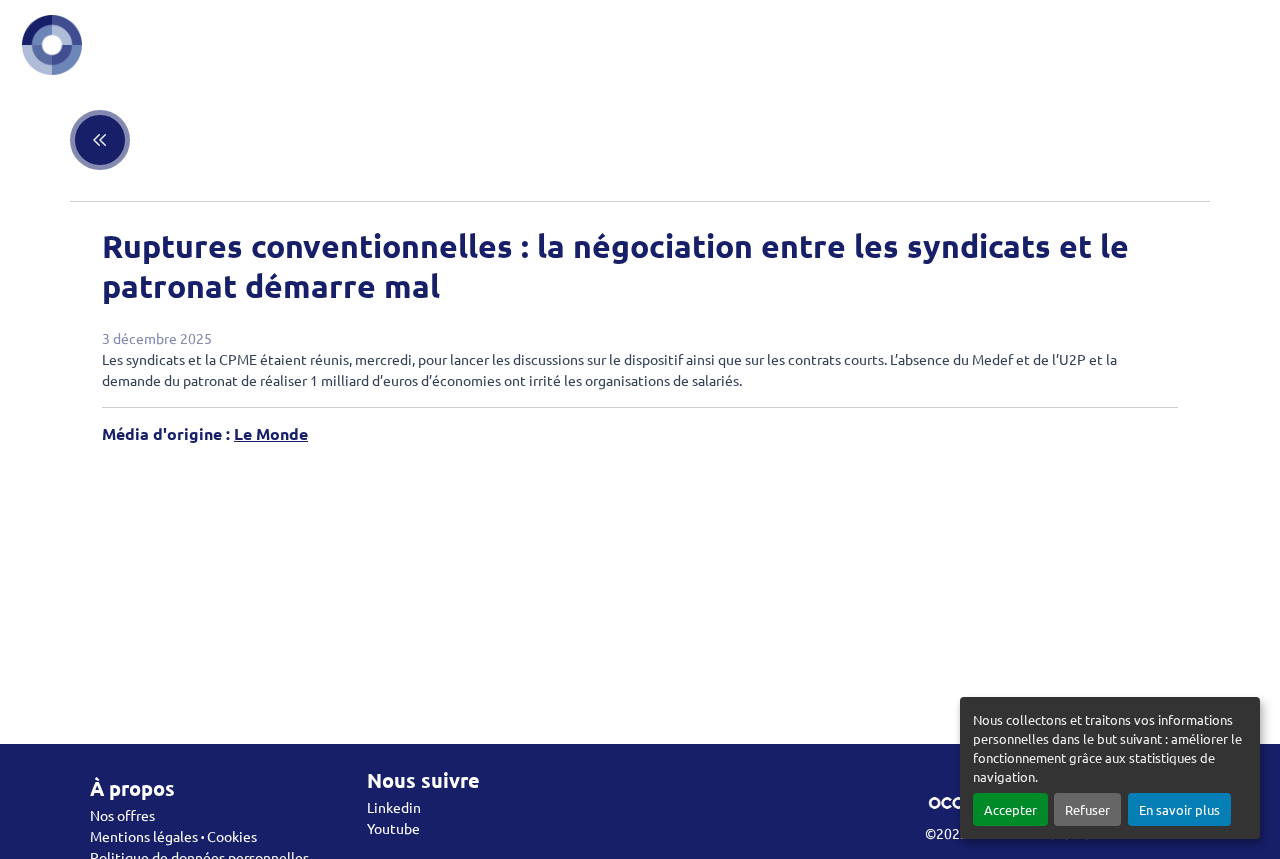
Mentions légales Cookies (173, 836)
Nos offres (122, 815)
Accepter (1010, 809)
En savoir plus (1179, 809)
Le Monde (271, 433)
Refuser (1087, 809)
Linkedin (394, 807)
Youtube (393, 828)
